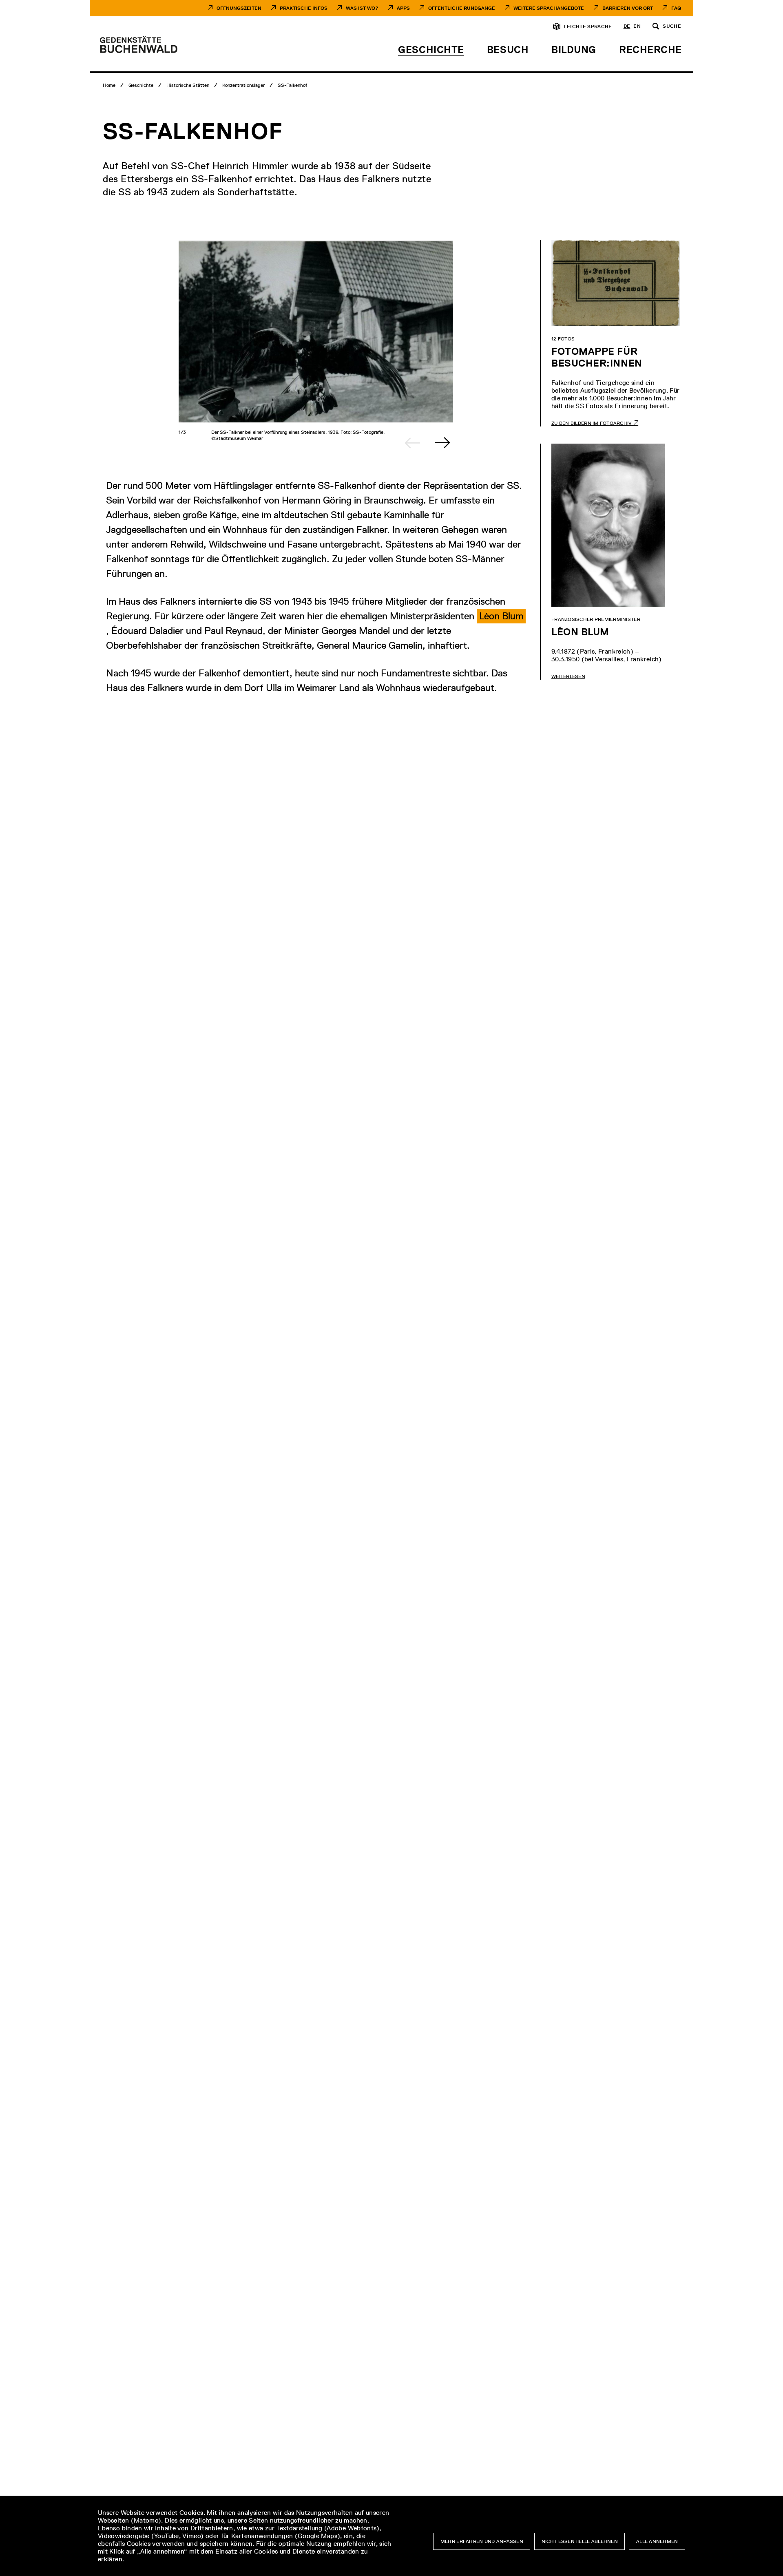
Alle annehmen (657, 2541)
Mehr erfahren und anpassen (482, 2541)
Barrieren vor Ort (628, 8)
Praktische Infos (304, 8)
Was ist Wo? (362, 8)
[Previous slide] (412, 443)
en (637, 27)
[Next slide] (442, 443)
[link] (501, 616)
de (627, 27)
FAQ (676, 8)
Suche (672, 27)
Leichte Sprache (588, 27)
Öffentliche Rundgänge (462, 8)
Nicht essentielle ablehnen (580, 2541)
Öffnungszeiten (239, 8)
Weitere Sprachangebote (549, 8)
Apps (403, 8)
